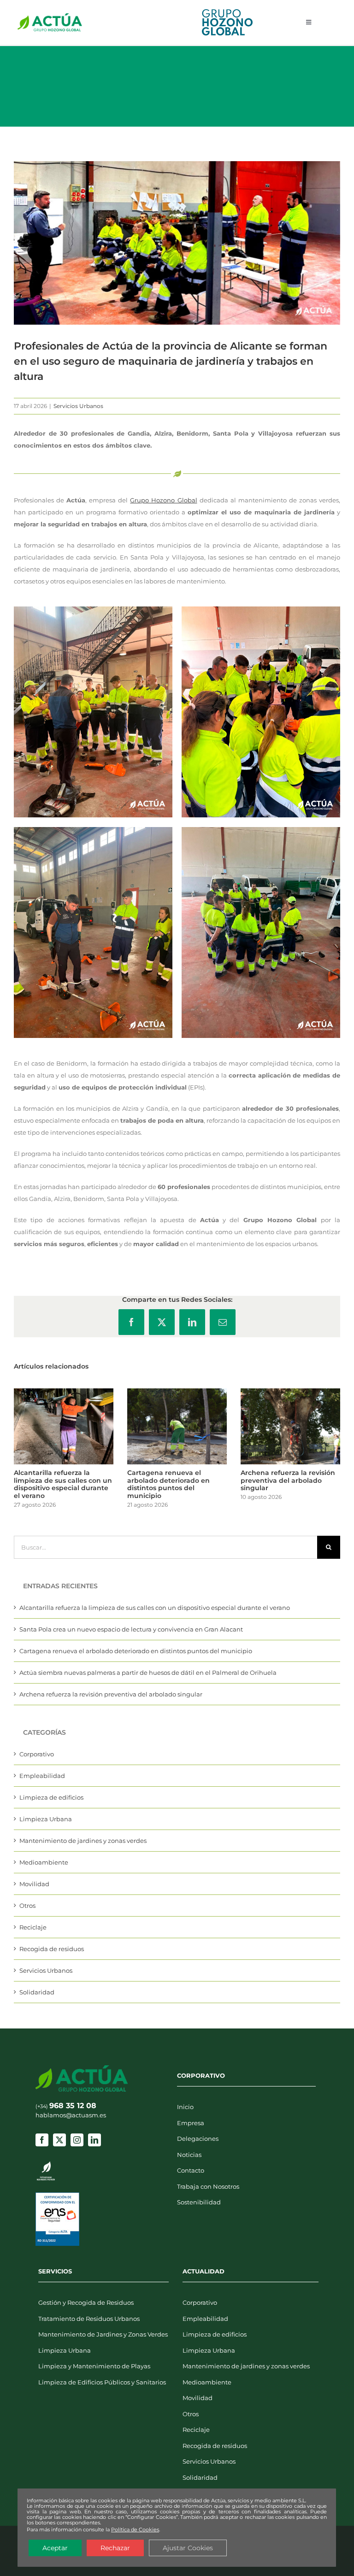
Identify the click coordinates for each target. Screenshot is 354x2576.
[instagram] (77, 2140)
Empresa (191, 2123)
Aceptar (55, 2548)
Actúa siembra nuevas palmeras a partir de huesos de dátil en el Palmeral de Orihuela (148, 1673)
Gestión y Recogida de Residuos (86, 2302)
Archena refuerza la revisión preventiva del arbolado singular (288, 1480)
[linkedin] (94, 2140)
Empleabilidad (42, 1776)
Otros (27, 1906)
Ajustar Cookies (188, 2548)
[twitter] (59, 2140)
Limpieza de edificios (51, 1797)
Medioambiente (44, 1862)
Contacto (191, 2170)
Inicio (185, 2107)
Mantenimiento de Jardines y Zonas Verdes (103, 2334)
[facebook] (42, 2140)
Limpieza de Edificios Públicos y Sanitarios (102, 2382)
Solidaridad (37, 1992)
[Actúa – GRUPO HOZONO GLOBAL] (50, 16)
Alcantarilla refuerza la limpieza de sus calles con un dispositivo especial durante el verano (63, 1484)
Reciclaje (33, 1927)
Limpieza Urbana (46, 1819)
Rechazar (115, 2548)
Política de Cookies (135, 2529)
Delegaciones (198, 2139)
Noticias (189, 2155)
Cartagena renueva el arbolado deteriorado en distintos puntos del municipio (168, 1484)
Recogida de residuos (52, 1949)
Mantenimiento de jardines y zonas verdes (83, 1841)
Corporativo (37, 1754)
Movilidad (34, 1884)
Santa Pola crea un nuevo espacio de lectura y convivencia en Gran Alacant (131, 1629)
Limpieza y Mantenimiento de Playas (94, 2366)
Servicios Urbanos (78, 406)
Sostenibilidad (199, 2202)
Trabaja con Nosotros (208, 2186)
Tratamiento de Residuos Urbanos (89, 2319)
